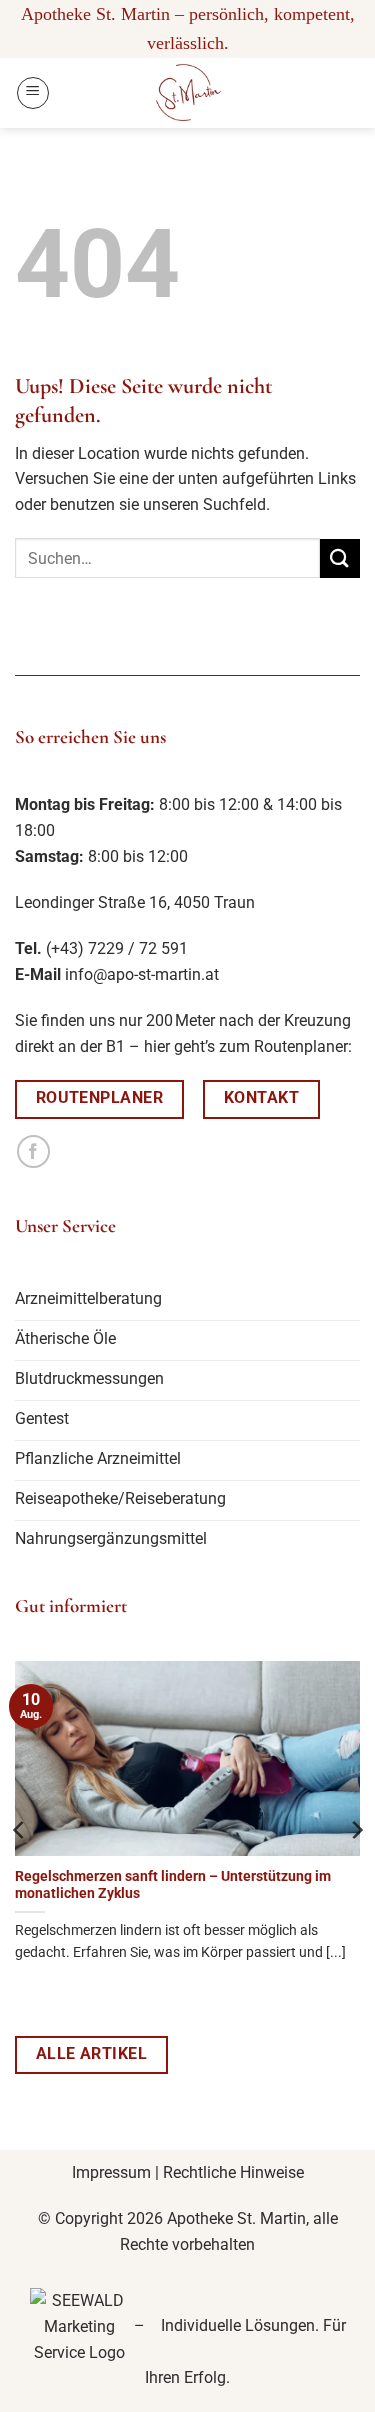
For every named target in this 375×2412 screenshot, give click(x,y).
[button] (33, 93)
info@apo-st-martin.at (142, 974)
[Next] (356, 1830)
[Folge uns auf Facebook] (33, 1151)
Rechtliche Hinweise (233, 2172)
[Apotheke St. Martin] (188, 93)
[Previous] (20, 1830)
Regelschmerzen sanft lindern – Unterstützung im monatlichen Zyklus (173, 1885)
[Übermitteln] (340, 558)
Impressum (111, 2172)
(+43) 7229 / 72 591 (117, 948)
